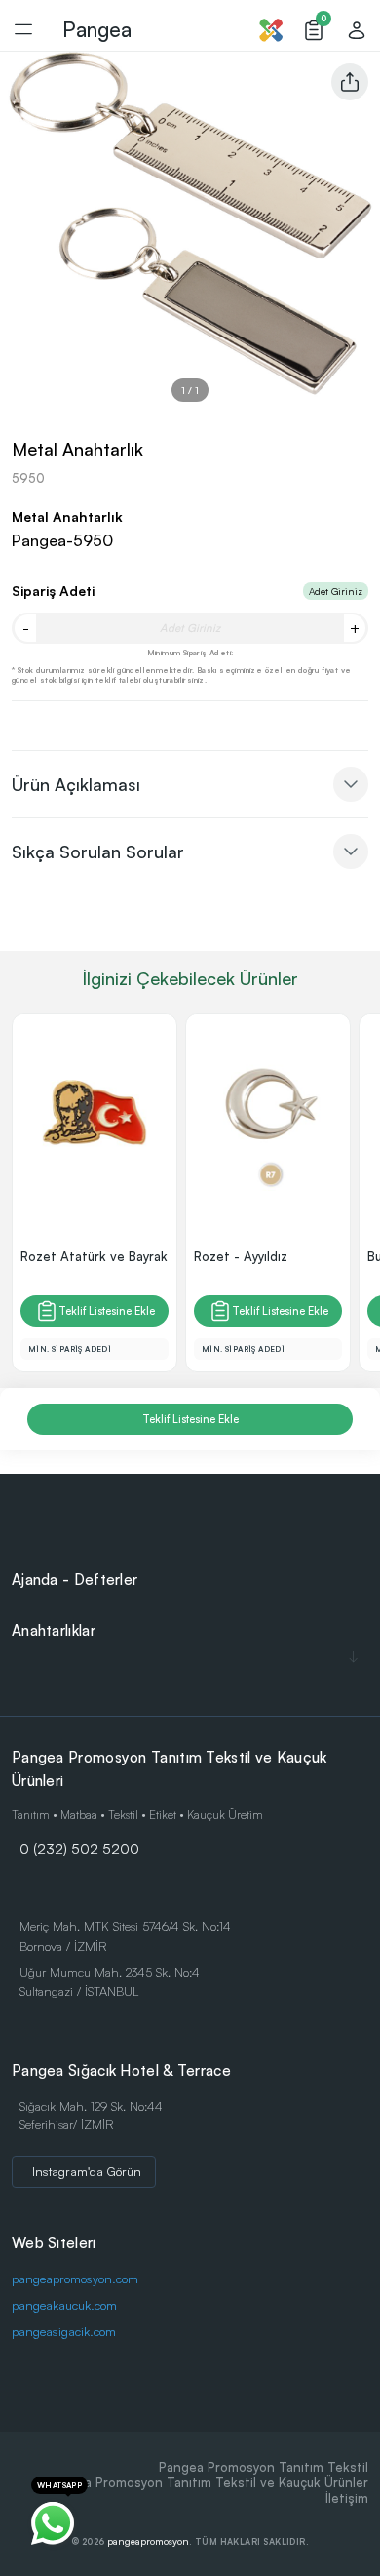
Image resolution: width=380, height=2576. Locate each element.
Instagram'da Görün (87, 2171)
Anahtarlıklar (54, 1630)
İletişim (347, 2498)
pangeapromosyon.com (75, 2279)
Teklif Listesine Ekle (107, 1311)
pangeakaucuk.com (64, 2305)
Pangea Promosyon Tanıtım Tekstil (264, 2467)
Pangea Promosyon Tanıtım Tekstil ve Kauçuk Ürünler (208, 2482)
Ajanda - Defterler (75, 1580)
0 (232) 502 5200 (79, 1848)
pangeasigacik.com (64, 2331)
